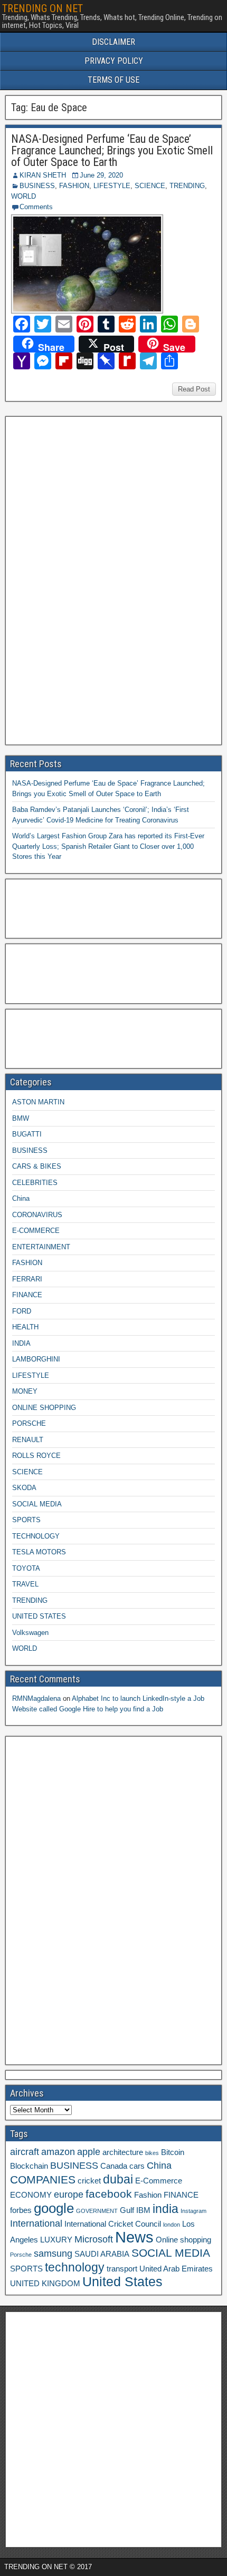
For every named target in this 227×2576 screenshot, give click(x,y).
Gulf (127, 2210)
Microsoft (94, 2239)
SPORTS (26, 1520)
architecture (123, 2152)
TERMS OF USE (113, 80)
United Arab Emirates (176, 2269)
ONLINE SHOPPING (44, 1408)
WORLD (23, 196)
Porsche (21, 2255)
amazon (58, 2152)
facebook (109, 2194)
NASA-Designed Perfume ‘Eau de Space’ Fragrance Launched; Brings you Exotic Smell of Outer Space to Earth (112, 150)
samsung (53, 2254)
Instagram (193, 2211)
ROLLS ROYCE (36, 1456)
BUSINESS (37, 186)
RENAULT (28, 1440)
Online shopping (183, 2240)
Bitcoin (173, 2152)
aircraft (25, 2152)
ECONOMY (31, 2195)
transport (122, 2269)
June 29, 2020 (101, 175)
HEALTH (25, 1327)
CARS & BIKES (37, 1166)
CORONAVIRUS (37, 1215)
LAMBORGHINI (36, 1359)
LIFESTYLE (112, 186)
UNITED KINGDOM (45, 2284)
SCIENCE (150, 186)
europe (69, 2195)
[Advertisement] (89, 579)
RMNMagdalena (36, 1698)
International (36, 2224)
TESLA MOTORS (39, 1552)
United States (122, 2282)
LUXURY (56, 2240)
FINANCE (27, 1295)
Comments (36, 207)
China (21, 1198)
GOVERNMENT (97, 2211)
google (54, 2208)
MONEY (25, 1391)
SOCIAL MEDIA (37, 1504)
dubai (118, 2179)
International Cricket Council (113, 2224)
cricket (89, 2181)
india (165, 2209)
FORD (22, 1311)
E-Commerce (159, 2181)
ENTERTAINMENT (41, 1247)
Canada (114, 2166)
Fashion (148, 2195)
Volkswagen (30, 1633)
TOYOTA (26, 1568)
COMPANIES (43, 2180)
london (172, 2225)
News (134, 2237)
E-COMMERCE (36, 1231)
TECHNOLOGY (36, 1536)
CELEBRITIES (35, 1183)
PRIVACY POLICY (114, 61)
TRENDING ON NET (42, 8)
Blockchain (29, 2166)
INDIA (21, 1343)
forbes (21, 2210)
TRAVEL (25, 1584)
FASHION (74, 186)
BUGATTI (27, 1134)
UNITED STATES (39, 1616)
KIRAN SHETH (43, 175)
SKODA (24, 1488)
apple (89, 2152)
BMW (21, 1118)
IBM (143, 2210)
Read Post (194, 389)
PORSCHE (29, 1423)
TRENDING (187, 186)
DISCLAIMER (113, 42)
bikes (152, 2153)
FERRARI (27, 1279)
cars (137, 2166)
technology (75, 2267)
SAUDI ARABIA (102, 2254)
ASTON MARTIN (38, 1102)
